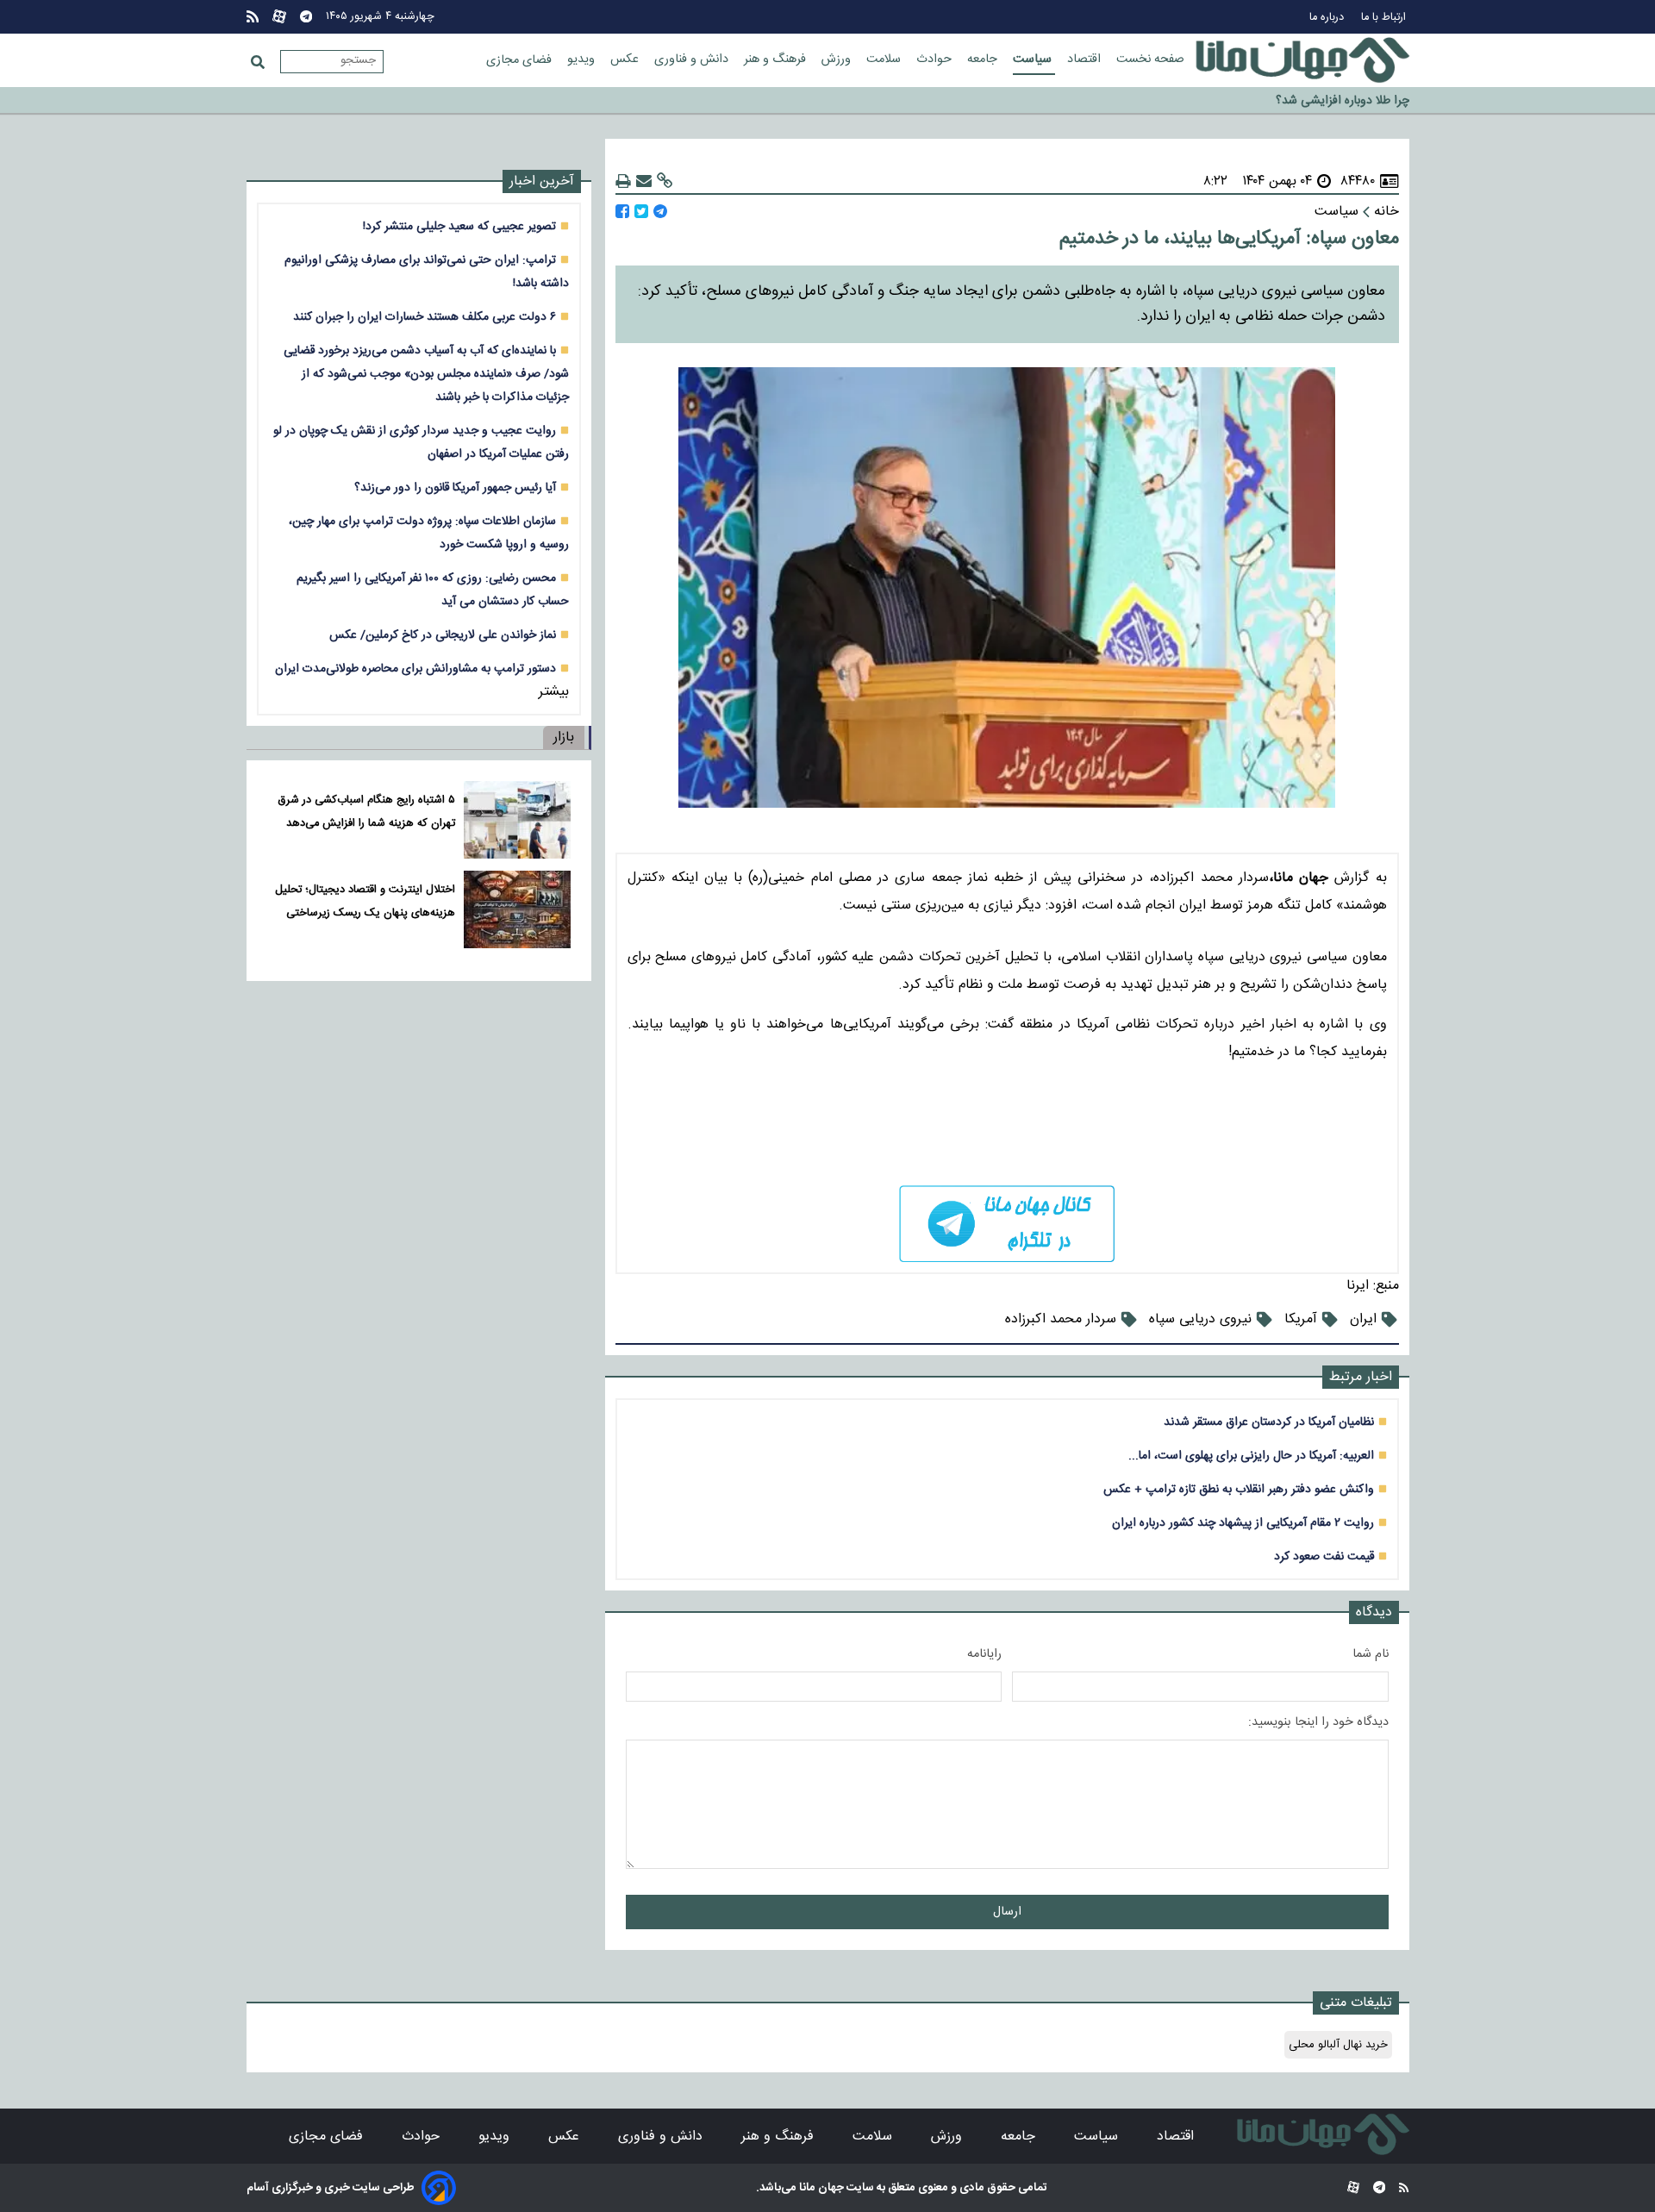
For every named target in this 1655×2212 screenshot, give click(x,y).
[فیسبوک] (622, 212)
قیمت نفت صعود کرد (1324, 1556)
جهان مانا (820, 2188)
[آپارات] (279, 17)
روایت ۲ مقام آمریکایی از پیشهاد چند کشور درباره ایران (1243, 1523)
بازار (564, 737)
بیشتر (554, 692)
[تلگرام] (306, 17)
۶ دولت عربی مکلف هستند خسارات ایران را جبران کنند (425, 317)
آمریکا (1301, 1319)
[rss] (253, 17)
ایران (1363, 1319)
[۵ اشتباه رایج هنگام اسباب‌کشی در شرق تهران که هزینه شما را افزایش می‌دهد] (517, 820)
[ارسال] (644, 181)
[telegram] (1007, 1224)
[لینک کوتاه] (665, 181)
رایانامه (984, 1654)
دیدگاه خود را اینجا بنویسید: (1318, 1722)
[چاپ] (623, 181)
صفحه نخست (1150, 59)
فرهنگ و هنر (777, 59)
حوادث (936, 59)
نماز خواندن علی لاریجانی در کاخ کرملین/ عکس (443, 635)
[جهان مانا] (1302, 60)
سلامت (885, 59)
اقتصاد (1086, 59)
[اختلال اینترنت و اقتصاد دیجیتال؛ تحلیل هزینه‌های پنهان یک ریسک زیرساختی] (517, 909)
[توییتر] (641, 212)
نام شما (1371, 1654)
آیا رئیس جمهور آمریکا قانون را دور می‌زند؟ (455, 487)
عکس (626, 59)
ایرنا (1358, 1286)
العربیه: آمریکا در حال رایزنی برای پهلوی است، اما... (1251, 1456)
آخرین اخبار (542, 181)
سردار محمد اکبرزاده (1061, 1319)
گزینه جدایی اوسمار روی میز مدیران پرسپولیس (1297, 102)
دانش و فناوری (693, 59)
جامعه (984, 59)
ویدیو (583, 59)
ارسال (1007, 1912)
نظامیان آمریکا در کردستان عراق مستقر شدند (1269, 1422)
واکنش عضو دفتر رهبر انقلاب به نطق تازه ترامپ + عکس (1239, 1489)
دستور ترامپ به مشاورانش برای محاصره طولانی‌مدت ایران (415, 669)
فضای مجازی (521, 60)
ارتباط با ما (1385, 18)
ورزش (838, 59)
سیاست (1034, 59)
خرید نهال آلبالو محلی (1338, 2045)
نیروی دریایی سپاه (1200, 1319)
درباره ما (1328, 18)
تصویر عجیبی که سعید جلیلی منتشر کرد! (459, 226)
